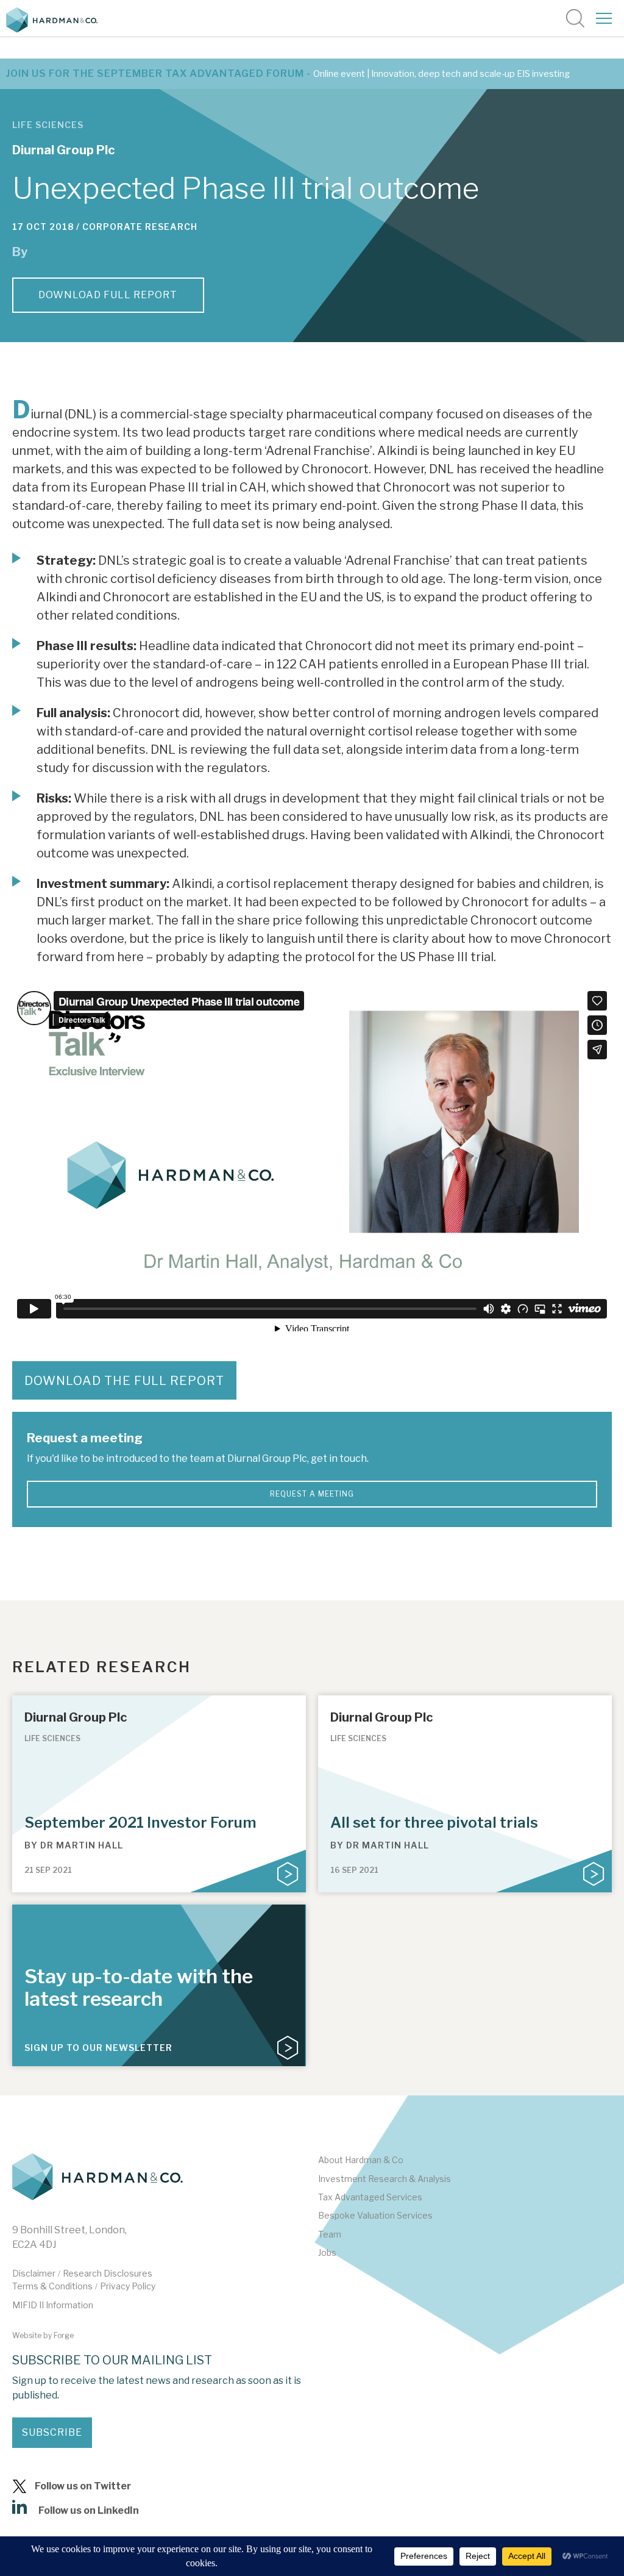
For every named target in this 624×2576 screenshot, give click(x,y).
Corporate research (140, 227)
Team (330, 2234)
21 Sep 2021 (48, 1870)
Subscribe (52, 2432)
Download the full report (124, 1381)
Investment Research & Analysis (385, 2179)
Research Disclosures (108, 2273)
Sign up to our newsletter (98, 2048)
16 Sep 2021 (354, 1870)
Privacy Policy (128, 2286)
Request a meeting (312, 1494)
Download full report (108, 295)
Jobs (327, 2252)
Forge (64, 2335)
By (74, 1845)
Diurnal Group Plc (63, 150)
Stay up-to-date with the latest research (139, 1987)
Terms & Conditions (52, 2286)
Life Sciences (48, 125)
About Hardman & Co (361, 2160)
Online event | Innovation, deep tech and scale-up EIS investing (441, 74)
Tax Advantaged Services (370, 2197)
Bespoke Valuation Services (375, 2215)
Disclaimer (34, 2273)
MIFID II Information (53, 2305)
